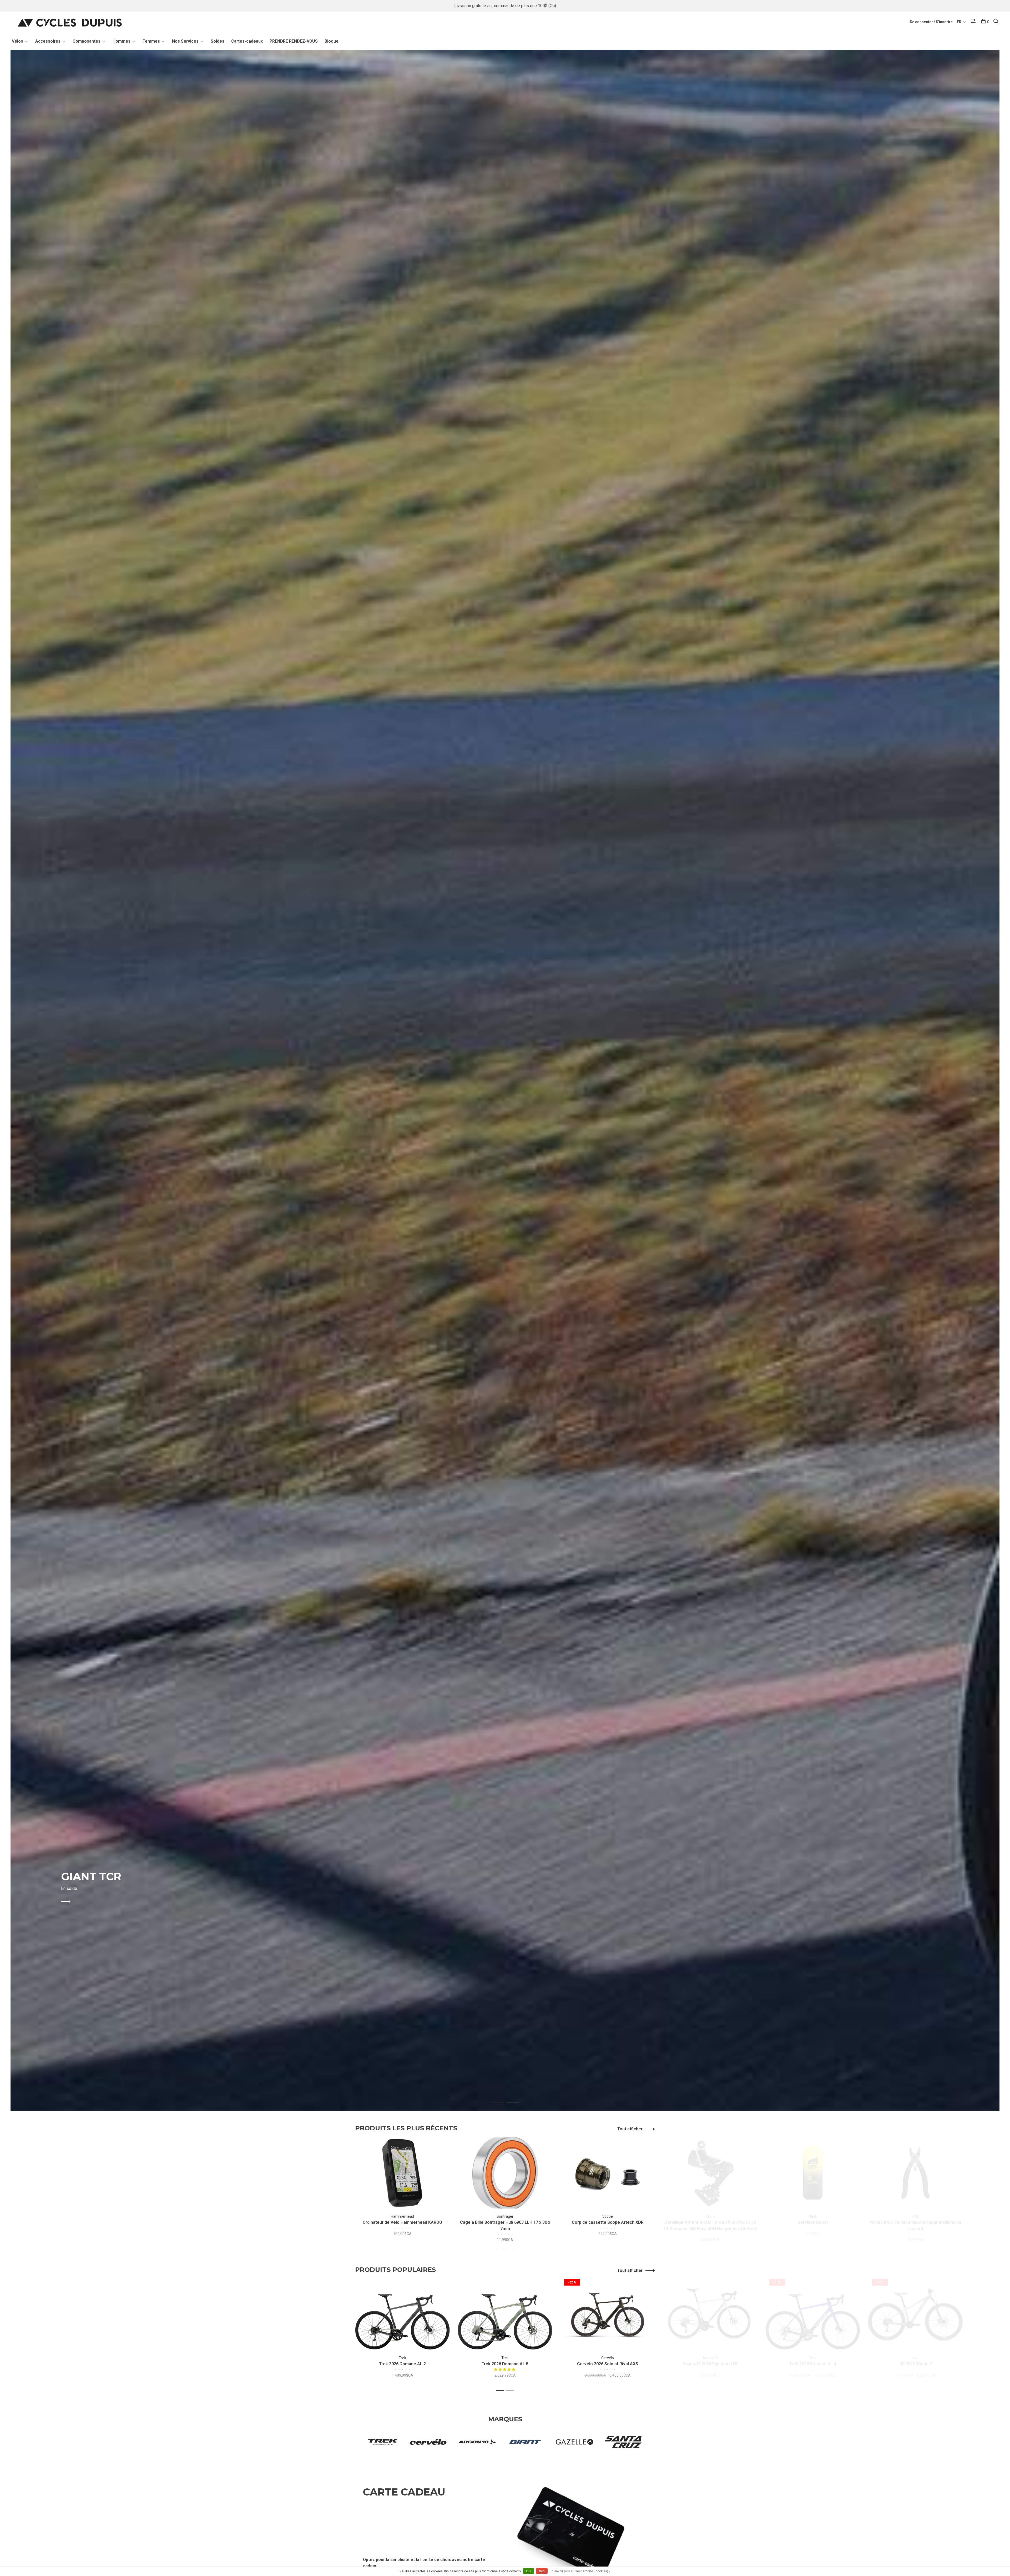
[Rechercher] (996, 22)
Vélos (17, 41)
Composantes (87, 41)
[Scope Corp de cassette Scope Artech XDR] (608, 2173)
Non (542, 2571)
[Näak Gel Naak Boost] (813, 2173)
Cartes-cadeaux (247, 41)
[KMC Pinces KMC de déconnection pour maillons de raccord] (915, 2173)
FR (959, 22)
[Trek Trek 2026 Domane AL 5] (505, 2315)
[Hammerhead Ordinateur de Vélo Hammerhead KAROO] (402, 2173)
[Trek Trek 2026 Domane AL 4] (813, 2315)
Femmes (151, 41)
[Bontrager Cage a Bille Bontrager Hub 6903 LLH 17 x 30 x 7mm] (505, 2173)
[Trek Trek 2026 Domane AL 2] (402, 2315)
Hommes (122, 41)
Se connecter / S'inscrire (931, 22)
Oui (529, 2571)
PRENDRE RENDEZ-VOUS (294, 41)
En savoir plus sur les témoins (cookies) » (580, 2571)
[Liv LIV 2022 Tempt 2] (915, 2315)
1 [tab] (502, 2097)
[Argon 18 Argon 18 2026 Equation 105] (710, 2315)
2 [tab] (516, 2097)
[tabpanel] (505, 1080)
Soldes (218, 41)
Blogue (332, 41)
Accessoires (48, 41)
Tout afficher (630, 2129)
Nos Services (185, 41)
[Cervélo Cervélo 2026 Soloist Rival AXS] (608, 2315)
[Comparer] (974, 22)
